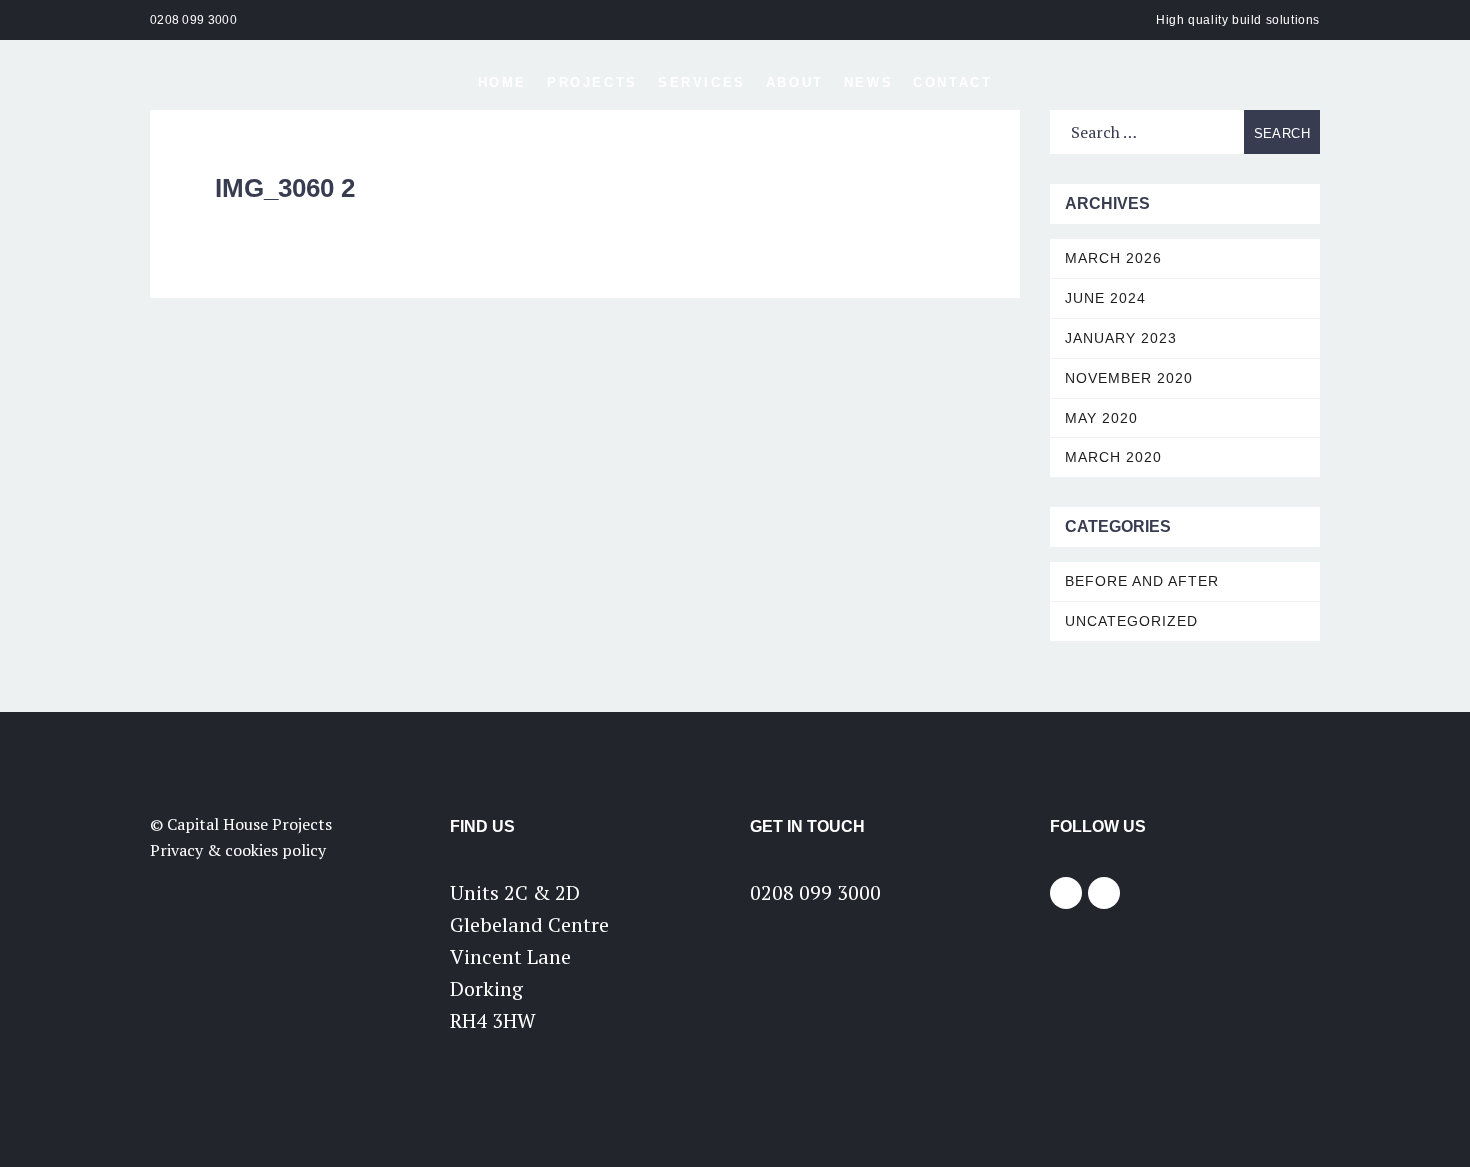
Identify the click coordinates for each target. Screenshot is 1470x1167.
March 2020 (1113, 457)
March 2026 (1113, 258)
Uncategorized (1131, 621)
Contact (952, 82)
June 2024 (1105, 298)
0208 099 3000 (193, 20)
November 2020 (1129, 378)
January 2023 (1121, 338)
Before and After (1142, 581)
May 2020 (1101, 418)
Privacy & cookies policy (238, 850)
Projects (592, 82)
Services (702, 82)
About (795, 82)
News (868, 82)
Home (502, 82)
